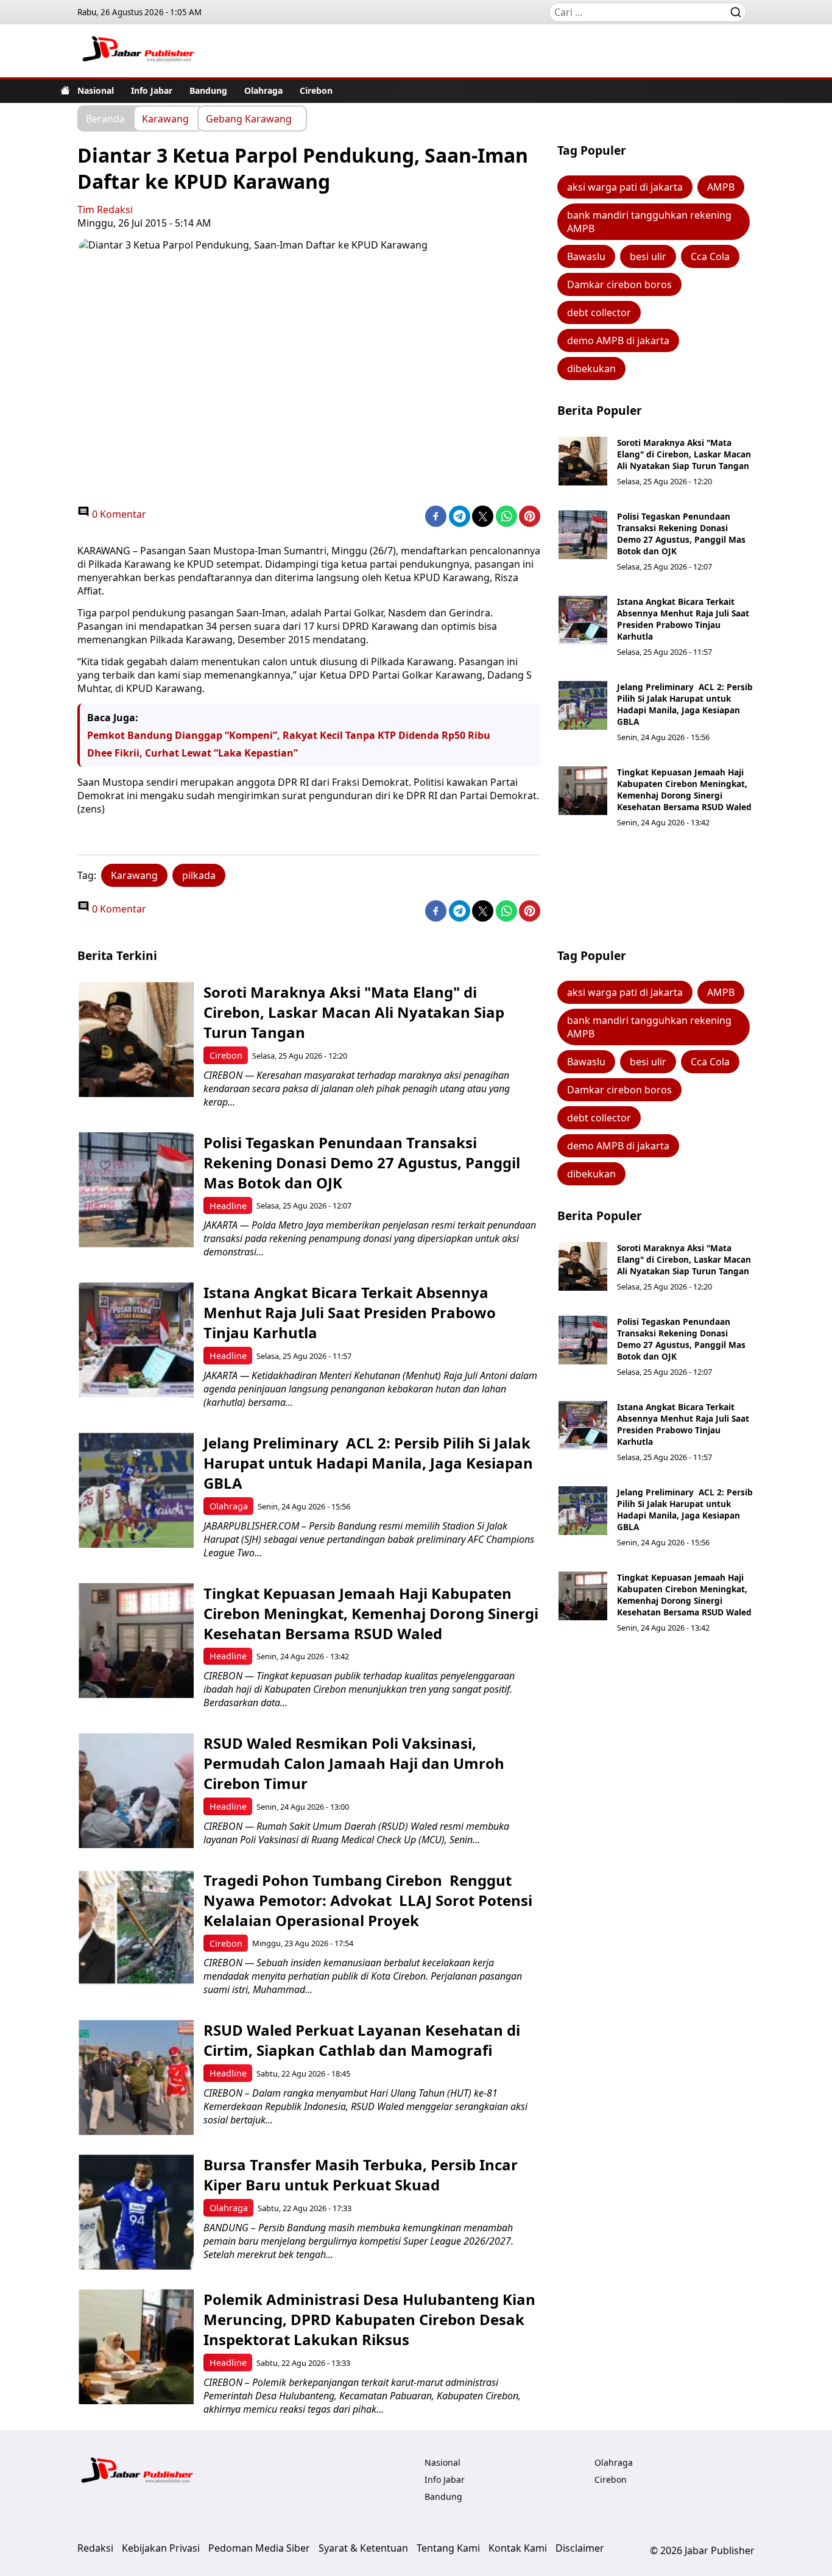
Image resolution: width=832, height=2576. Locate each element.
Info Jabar (152, 90)
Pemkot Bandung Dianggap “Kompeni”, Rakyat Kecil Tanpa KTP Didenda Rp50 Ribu (289, 735)
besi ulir (648, 256)
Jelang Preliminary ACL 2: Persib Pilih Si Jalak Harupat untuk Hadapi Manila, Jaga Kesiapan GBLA (685, 704)
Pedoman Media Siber (259, 2548)
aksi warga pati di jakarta (625, 187)
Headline (228, 1206)
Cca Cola (710, 256)
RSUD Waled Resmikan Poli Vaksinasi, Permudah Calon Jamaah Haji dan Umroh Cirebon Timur (354, 1763)
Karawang (165, 118)
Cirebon (316, 90)
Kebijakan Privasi (161, 2548)
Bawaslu (586, 256)
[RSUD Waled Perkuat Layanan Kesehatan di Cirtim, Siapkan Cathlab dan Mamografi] (136, 2077)
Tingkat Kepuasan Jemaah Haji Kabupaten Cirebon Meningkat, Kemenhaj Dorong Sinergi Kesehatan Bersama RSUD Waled (684, 789)
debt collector (599, 312)
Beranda (105, 118)
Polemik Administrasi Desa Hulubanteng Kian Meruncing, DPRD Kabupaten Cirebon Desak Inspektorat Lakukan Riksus (369, 2319)
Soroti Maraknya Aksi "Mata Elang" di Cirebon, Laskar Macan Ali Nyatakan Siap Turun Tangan (684, 454)
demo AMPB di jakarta (618, 341)
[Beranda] (65, 90)
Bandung (208, 90)
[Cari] (736, 12)
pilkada (199, 875)
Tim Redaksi (105, 210)
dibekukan (591, 369)
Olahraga (263, 90)
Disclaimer (580, 2548)
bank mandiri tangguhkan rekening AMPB (649, 222)
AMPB (721, 187)
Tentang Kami (448, 2548)
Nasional (96, 90)
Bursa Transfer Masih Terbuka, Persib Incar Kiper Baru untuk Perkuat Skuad (361, 2175)
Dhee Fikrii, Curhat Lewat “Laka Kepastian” (192, 753)
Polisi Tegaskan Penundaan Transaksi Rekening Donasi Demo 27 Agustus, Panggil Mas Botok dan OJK (681, 534)
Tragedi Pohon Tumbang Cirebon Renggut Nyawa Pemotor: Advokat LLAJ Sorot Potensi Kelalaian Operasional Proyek (368, 1900)
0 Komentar (118, 514)
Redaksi (95, 2548)
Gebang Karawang (249, 118)
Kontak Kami (518, 2548)
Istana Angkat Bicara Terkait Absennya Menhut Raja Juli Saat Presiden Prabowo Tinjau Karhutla (683, 619)
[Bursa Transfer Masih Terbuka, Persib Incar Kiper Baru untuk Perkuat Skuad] (136, 2212)
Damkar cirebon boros (619, 284)
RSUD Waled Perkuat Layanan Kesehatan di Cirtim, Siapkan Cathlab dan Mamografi (362, 2040)
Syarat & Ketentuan (363, 2548)
